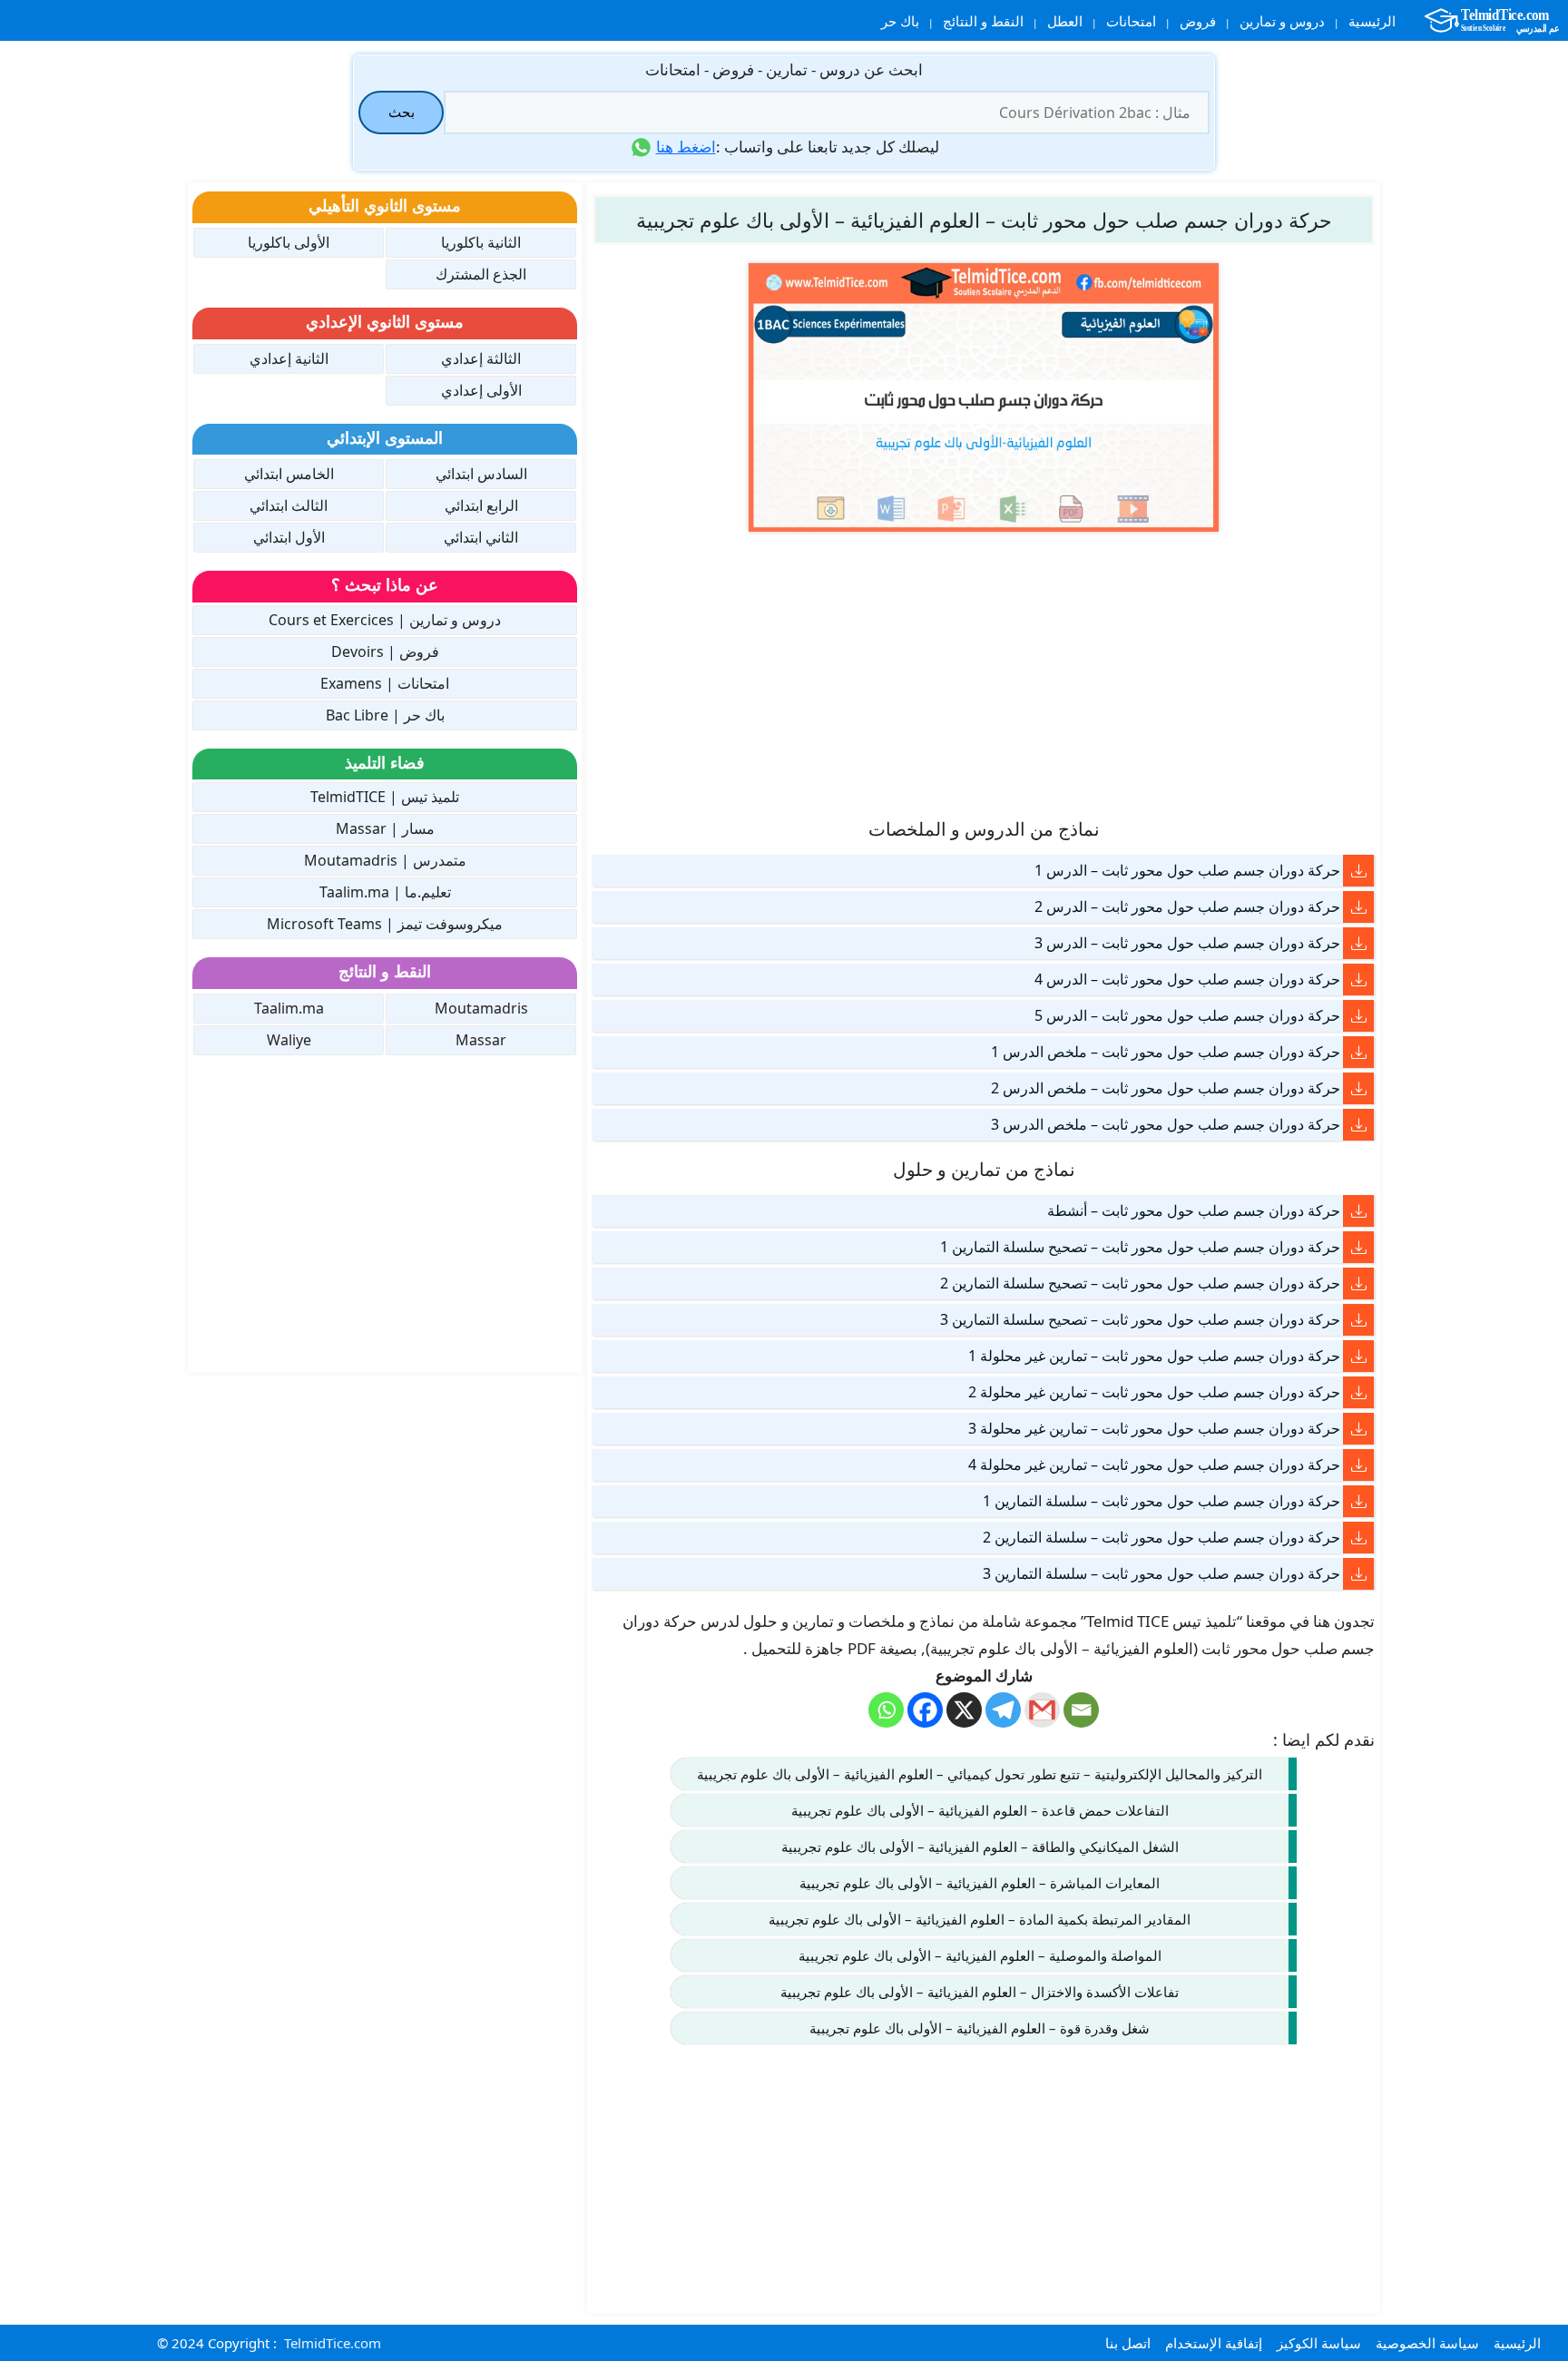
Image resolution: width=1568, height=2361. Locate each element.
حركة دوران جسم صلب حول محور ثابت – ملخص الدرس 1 (1166, 1052)
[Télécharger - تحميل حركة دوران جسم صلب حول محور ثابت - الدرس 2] (1358, 907)
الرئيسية (1372, 21)
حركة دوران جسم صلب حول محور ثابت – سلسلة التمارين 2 (1161, 1537)
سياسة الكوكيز (1319, 2343)
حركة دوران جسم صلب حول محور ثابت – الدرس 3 (1187, 943)
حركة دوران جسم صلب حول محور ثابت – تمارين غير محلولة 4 (1154, 1465)
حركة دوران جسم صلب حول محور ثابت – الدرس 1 (1187, 870)
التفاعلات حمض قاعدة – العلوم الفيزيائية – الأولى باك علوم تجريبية (980, 1810)
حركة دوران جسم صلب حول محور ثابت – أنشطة (1194, 1210)
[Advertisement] (984, 673)
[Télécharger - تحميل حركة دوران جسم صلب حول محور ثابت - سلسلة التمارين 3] (1358, 1574)
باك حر (900, 21)
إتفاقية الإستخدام (1214, 2343)
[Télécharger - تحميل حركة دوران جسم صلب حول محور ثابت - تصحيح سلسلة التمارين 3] (1358, 1320)
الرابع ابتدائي (481, 505)
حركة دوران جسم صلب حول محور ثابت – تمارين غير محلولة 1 (1154, 1356)
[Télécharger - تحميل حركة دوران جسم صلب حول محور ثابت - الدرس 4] (1358, 980)
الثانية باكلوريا (481, 242)
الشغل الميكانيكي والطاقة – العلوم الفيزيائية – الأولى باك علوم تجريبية (980, 1847)
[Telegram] (1003, 1710)
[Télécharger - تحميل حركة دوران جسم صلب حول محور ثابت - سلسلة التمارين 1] (1358, 1501)
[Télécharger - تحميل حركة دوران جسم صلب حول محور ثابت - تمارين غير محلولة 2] (1358, 1392)
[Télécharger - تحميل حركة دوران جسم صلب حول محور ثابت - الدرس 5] (1358, 1016)
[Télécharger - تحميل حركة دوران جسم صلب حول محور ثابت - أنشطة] (1358, 1211)
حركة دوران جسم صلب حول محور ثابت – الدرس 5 (1187, 1015)
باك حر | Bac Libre (385, 715)
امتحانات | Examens (385, 683)
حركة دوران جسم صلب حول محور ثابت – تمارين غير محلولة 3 (1154, 1428)
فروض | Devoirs (385, 651)
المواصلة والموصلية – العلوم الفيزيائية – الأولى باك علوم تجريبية (980, 1955)
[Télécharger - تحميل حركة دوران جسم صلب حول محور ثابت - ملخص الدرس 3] (1358, 1125)
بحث (402, 112)
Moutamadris (481, 1008)
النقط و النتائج (983, 21)
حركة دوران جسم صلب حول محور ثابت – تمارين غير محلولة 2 (1154, 1392)
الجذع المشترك (481, 274)
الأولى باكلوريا (289, 242)
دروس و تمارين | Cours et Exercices (385, 620)
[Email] (1081, 1710)
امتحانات (1131, 21)
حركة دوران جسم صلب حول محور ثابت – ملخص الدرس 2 (1166, 1088)
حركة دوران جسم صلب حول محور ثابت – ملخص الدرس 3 (1166, 1124)
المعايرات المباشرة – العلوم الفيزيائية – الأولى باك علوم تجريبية (980, 1883)
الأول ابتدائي (289, 537)
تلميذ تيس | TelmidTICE (385, 797)
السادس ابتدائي (481, 474)
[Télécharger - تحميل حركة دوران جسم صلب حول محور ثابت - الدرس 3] (1358, 943)
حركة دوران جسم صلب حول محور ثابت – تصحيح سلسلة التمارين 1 (1140, 1247)
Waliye (289, 1040)
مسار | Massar (385, 828)
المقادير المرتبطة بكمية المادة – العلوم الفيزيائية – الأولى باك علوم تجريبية (980, 1919)
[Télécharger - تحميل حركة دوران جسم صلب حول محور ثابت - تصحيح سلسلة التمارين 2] (1358, 1283)
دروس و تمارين (1282, 21)
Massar (481, 1040)
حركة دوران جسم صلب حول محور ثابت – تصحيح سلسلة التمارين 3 (1140, 1319)
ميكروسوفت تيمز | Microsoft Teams (385, 924)
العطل (1065, 21)
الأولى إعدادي (481, 390)
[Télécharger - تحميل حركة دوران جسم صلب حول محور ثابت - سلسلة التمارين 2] (1358, 1538)
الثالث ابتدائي (289, 505)
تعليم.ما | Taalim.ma (385, 892)
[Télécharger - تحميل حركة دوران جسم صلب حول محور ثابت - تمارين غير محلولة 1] (1358, 1356)
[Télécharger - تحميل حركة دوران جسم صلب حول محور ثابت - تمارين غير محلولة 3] (1358, 1429)
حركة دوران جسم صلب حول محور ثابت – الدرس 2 (1187, 906)
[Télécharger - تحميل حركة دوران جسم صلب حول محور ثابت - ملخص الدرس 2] (1358, 1088)
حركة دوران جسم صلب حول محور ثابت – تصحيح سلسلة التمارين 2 (1140, 1283)
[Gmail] (1042, 1710)
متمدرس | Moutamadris (385, 860)
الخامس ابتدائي (289, 474)
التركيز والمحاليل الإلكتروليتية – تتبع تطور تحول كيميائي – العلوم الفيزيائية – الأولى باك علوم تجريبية (980, 1774)
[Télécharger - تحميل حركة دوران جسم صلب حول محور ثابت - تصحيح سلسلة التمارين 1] (1358, 1247)
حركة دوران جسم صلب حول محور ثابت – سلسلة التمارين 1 (1161, 1501)
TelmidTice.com (333, 2343)
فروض (1198, 21)
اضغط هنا (686, 147)
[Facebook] (925, 1710)
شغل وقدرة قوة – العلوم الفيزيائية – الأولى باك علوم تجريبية (980, 2028)
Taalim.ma (289, 1008)
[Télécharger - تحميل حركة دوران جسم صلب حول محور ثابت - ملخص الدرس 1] (1358, 1052)
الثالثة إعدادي (481, 358)
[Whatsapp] (886, 1710)
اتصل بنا (1128, 2343)
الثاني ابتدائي (481, 537)
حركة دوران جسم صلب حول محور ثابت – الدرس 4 (1187, 979)
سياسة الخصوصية (1427, 2343)
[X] (964, 1710)
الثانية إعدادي (289, 358)
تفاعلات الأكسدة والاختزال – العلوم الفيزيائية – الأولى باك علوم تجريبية (980, 1992)
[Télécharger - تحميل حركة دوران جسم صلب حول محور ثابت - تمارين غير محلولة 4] (1358, 1465)
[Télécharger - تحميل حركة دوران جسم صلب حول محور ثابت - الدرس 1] (1358, 871)
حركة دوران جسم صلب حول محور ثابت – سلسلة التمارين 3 (1161, 1573)
